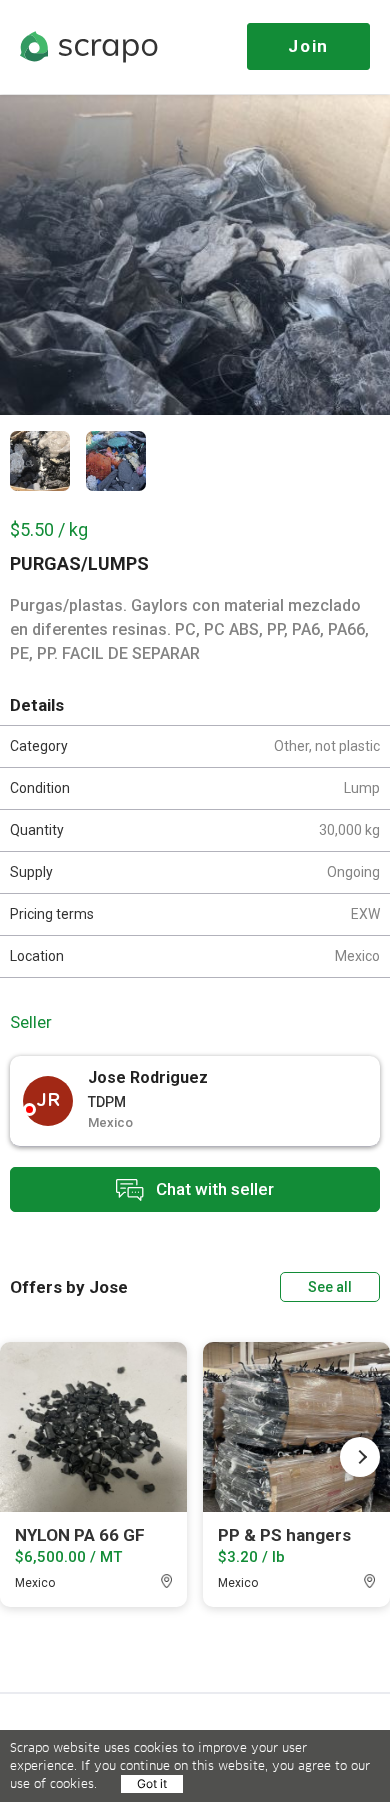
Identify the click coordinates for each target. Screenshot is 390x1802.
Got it (152, 1783)
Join (308, 46)
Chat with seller (213, 1188)
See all (330, 1287)
